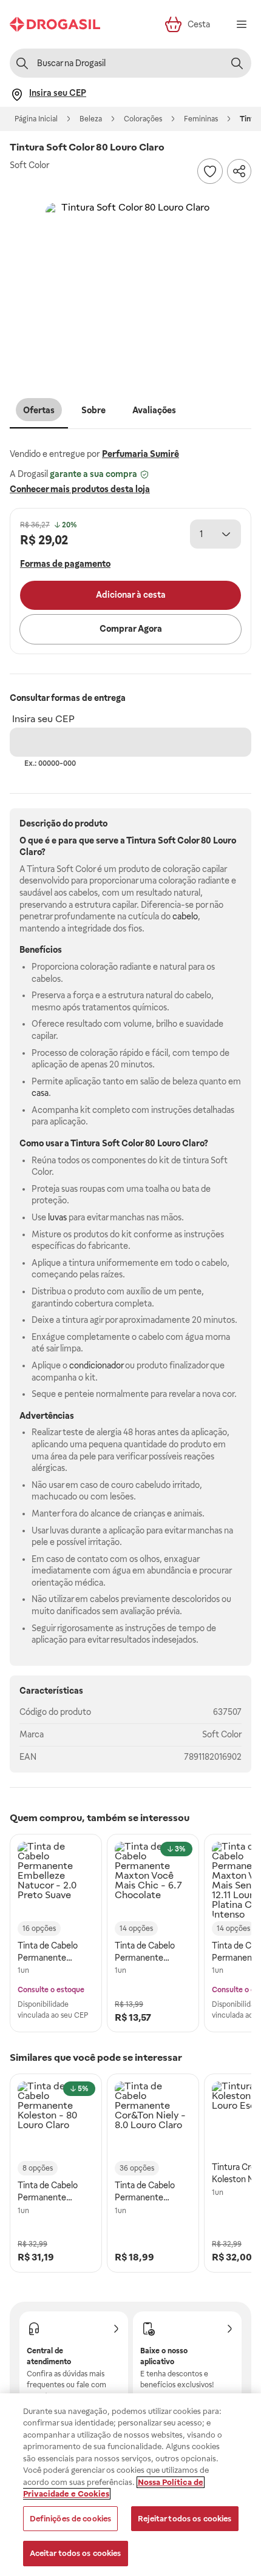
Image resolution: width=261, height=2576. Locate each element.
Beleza (91, 119)
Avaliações (154, 410)
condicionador (96, 1365)
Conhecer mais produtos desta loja (80, 489)
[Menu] (242, 24)
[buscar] (237, 63)
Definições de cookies (71, 2519)
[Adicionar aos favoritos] (210, 171)
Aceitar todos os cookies (76, 2553)
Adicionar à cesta (131, 595)
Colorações (143, 119)
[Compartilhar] (239, 171)
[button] (130, 288)
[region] (130, 2485)
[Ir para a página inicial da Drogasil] (55, 24)
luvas (57, 1217)
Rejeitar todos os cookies (185, 2519)
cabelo (185, 916)
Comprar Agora (131, 629)
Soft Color (222, 1734)
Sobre (93, 410)
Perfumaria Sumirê (141, 454)
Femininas (201, 119)
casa (40, 1093)
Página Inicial (36, 119)
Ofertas (39, 410)
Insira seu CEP (43, 719)
